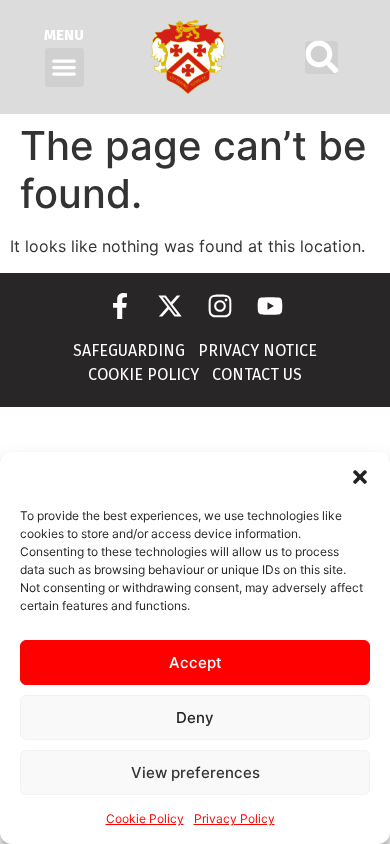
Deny (195, 717)
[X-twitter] (170, 306)
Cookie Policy (145, 818)
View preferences (195, 772)
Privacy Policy (234, 818)
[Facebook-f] (120, 306)
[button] (360, 477)
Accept (195, 662)
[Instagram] (220, 306)
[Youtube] (270, 306)
